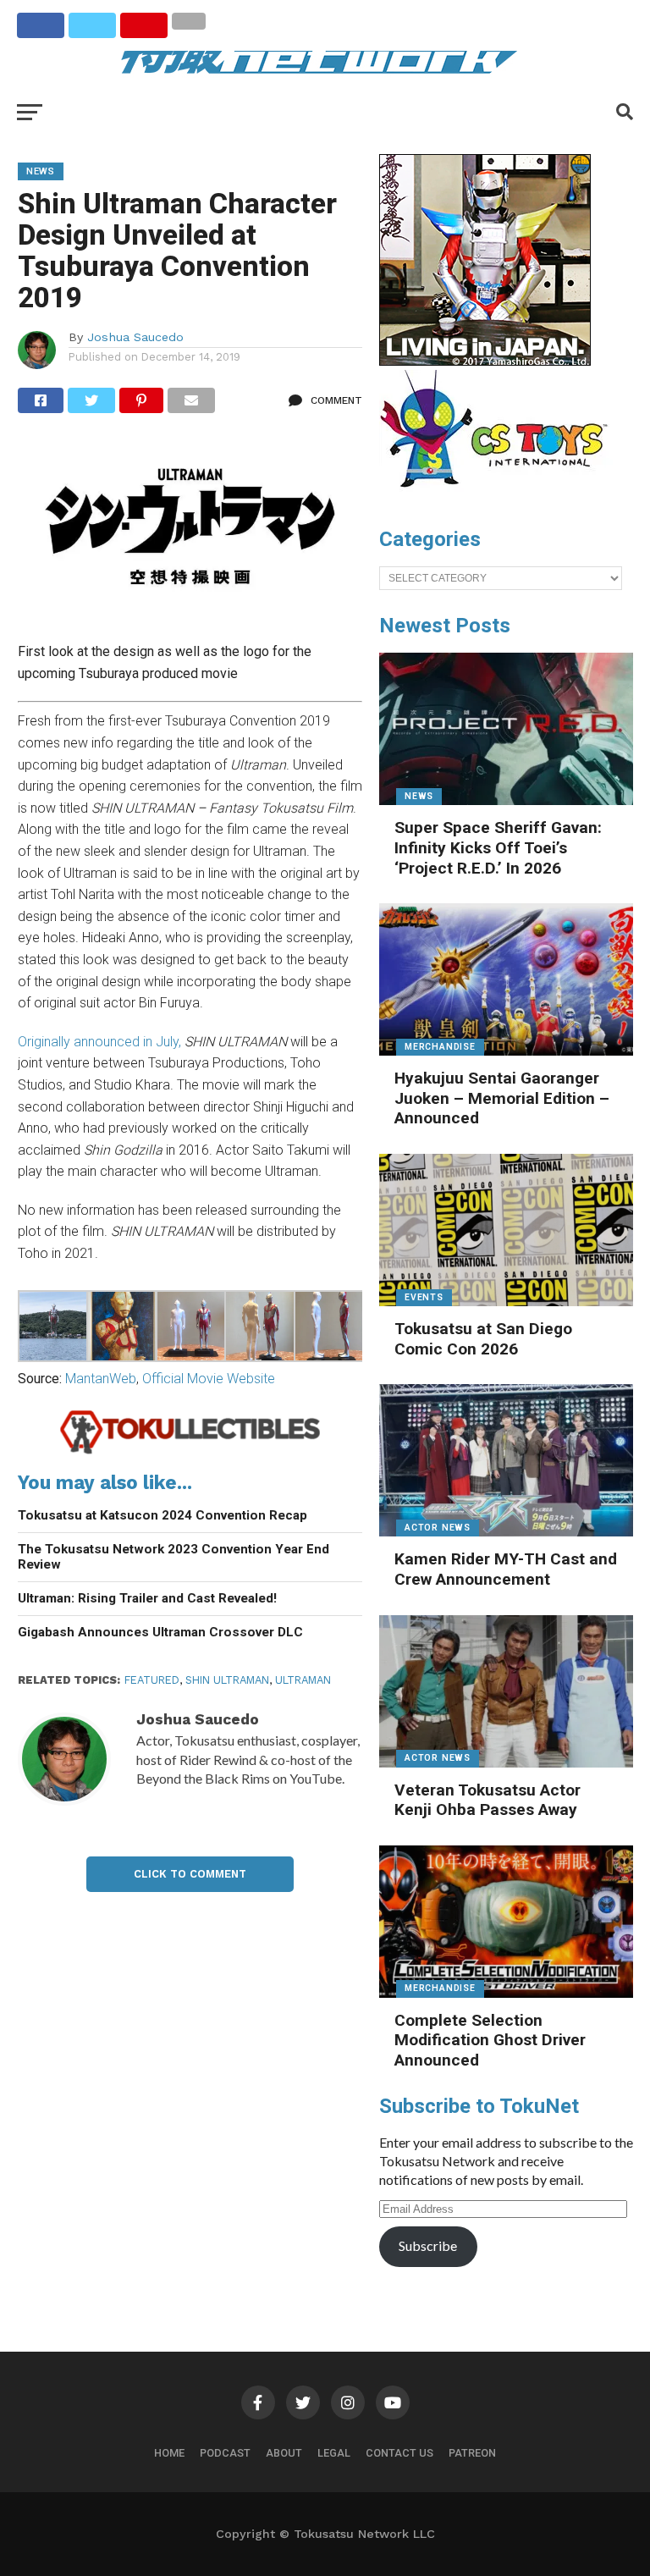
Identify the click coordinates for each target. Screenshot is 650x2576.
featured (152, 1680)
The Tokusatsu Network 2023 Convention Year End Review (174, 1557)
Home (169, 2453)
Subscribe (428, 2245)
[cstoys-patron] (500, 496)
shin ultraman (227, 1680)
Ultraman (303, 1680)
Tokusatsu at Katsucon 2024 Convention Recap (162, 1515)
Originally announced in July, (99, 1042)
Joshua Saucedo (135, 337)
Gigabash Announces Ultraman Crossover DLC (160, 1632)
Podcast (225, 2453)
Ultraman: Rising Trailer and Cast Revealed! (147, 1598)
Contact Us (399, 2453)
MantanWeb (101, 1379)
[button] (52, 1329)
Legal (334, 2453)
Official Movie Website (209, 1379)
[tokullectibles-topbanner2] (190, 1451)
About (284, 2453)
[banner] (485, 361)
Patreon (472, 2453)
